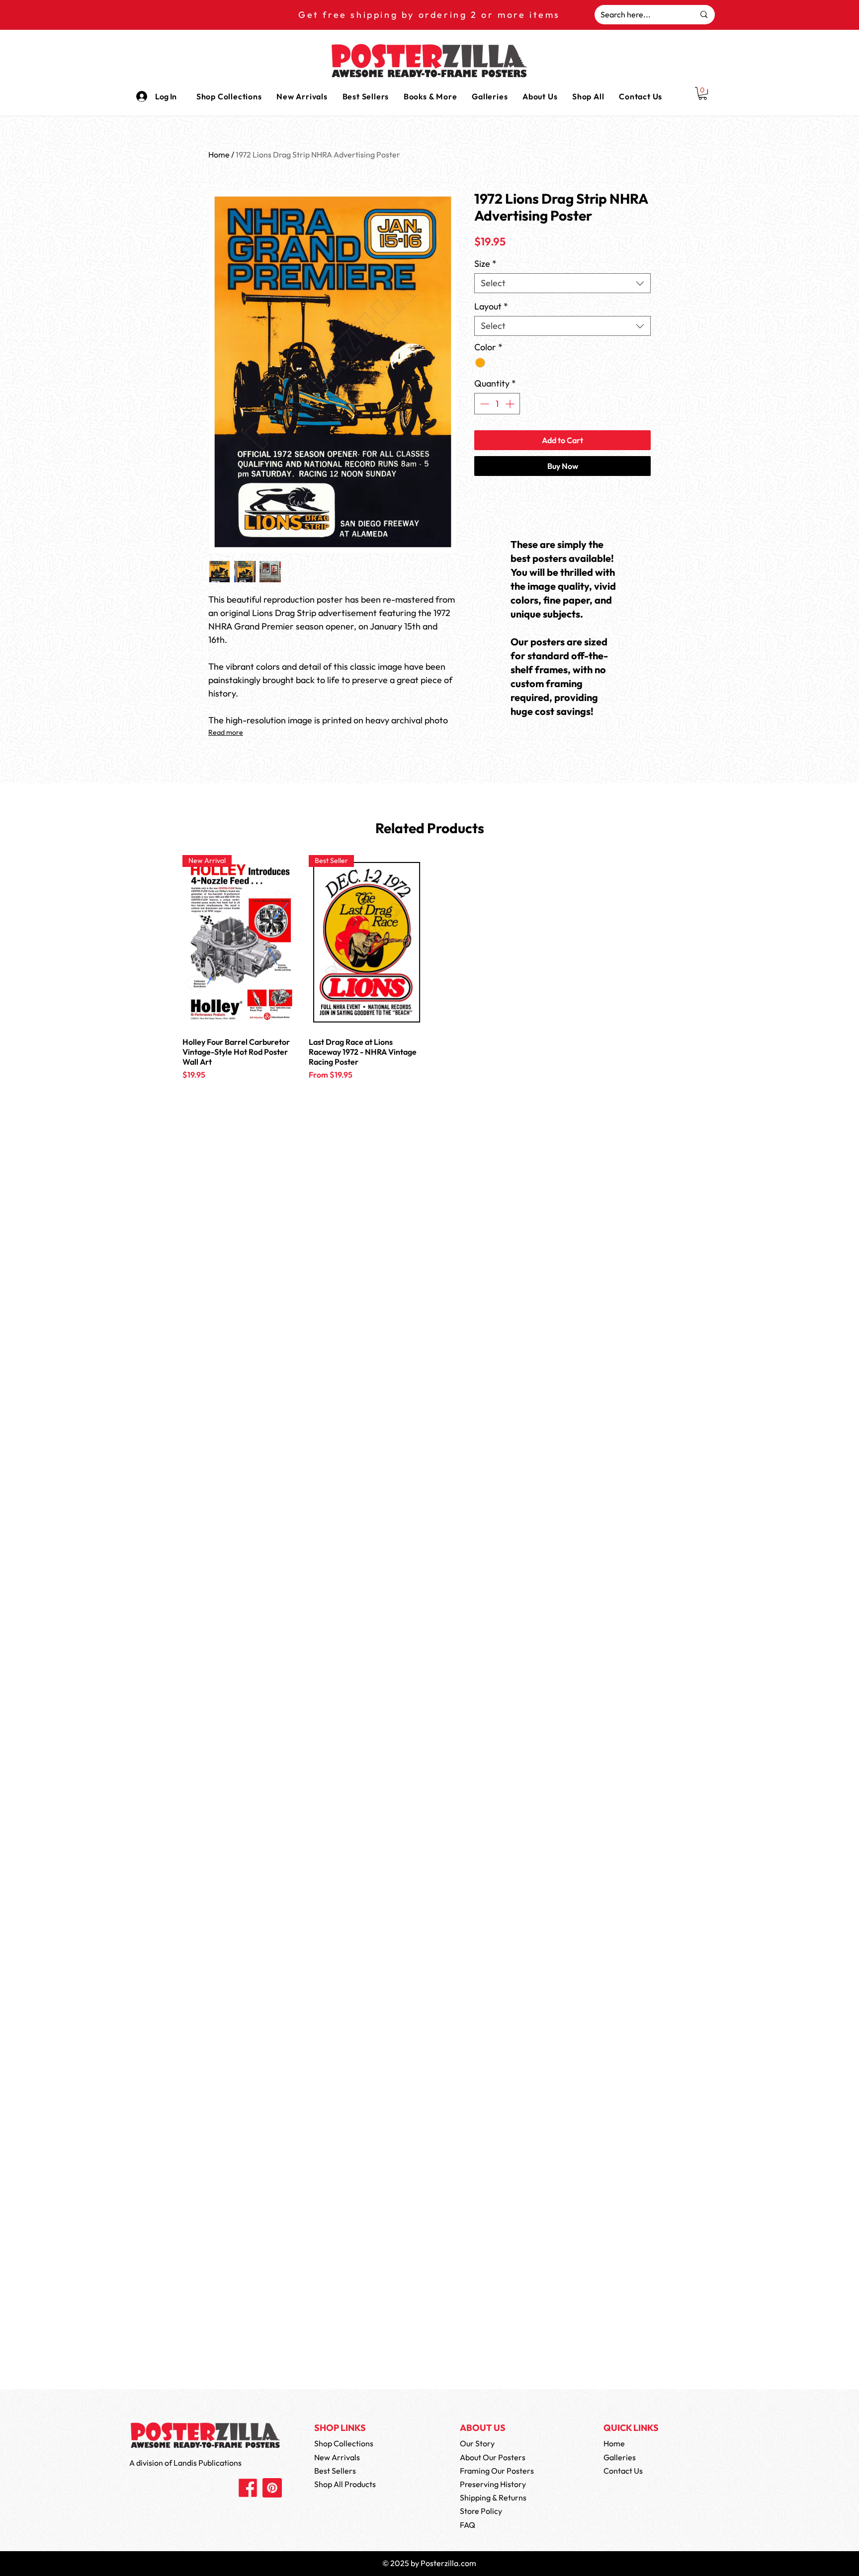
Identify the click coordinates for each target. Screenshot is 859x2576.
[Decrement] (483, 404)
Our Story (477, 2443)
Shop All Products (345, 2484)
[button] (430, 96)
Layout (491, 307)
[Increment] (511, 404)
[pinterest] (272, 2488)
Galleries (620, 2457)
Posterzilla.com (448, 2563)
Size (485, 264)
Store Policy (481, 2511)
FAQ (468, 2525)
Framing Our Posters (497, 2471)
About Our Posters (493, 2457)
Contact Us (623, 2471)
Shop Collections (344, 2443)
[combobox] (562, 283)
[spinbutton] (497, 404)
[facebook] (248, 2488)
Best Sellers (335, 2471)
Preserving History (493, 2484)
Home (219, 155)
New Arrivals (337, 2457)
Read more (226, 732)
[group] (429, 981)
